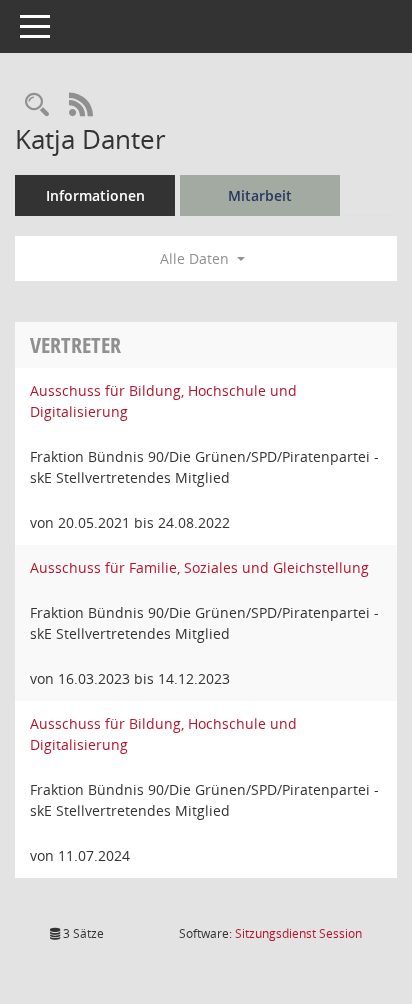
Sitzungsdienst (298, 933)
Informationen (95, 195)
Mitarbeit (260, 195)
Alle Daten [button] (196, 258)
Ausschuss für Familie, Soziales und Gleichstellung (199, 567)
